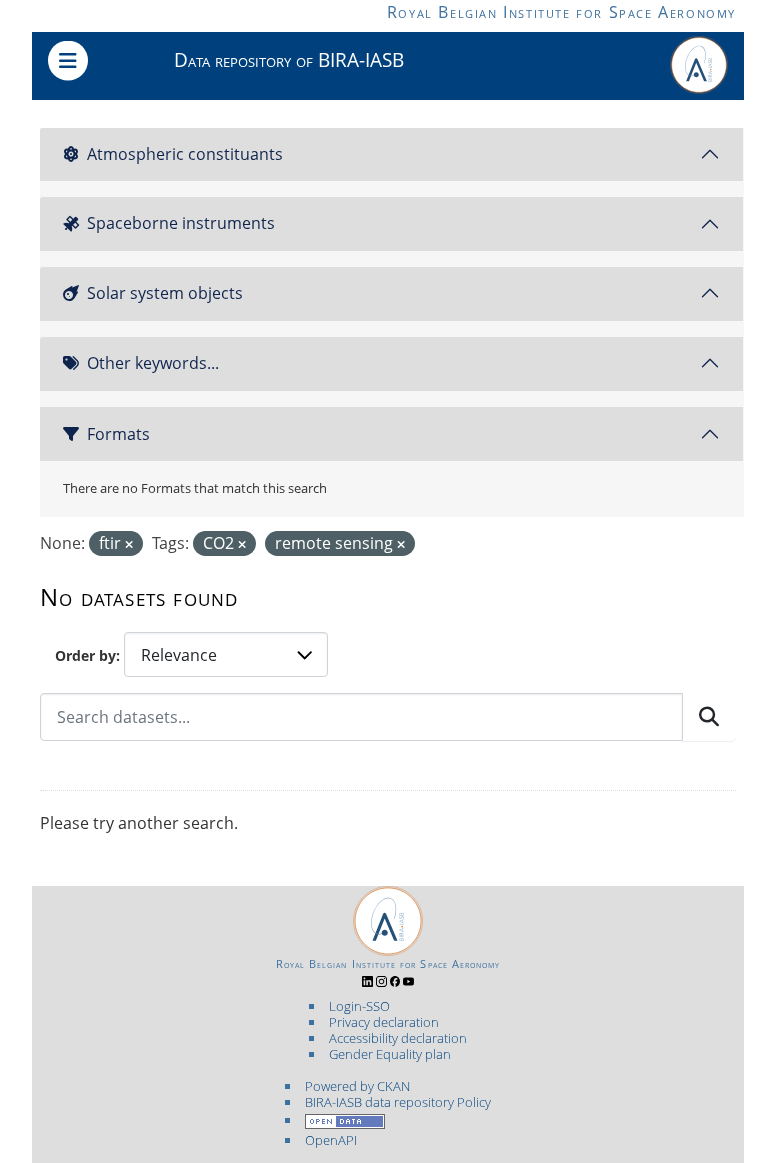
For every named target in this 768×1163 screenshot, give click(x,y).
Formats (118, 434)
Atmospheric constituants (185, 154)
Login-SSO (359, 1006)
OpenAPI (331, 1140)
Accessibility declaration (398, 1038)
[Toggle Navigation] (68, 61)
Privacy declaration (384, 1022)
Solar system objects (165, 293)
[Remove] (129, 544)
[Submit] (709, 717)
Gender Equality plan (390, 1054)
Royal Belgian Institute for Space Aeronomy (561, 12)
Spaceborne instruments (181, 223)
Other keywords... (153, 363)
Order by (85, 655)
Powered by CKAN (357, 1086)
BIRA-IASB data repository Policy (398, 1102)
